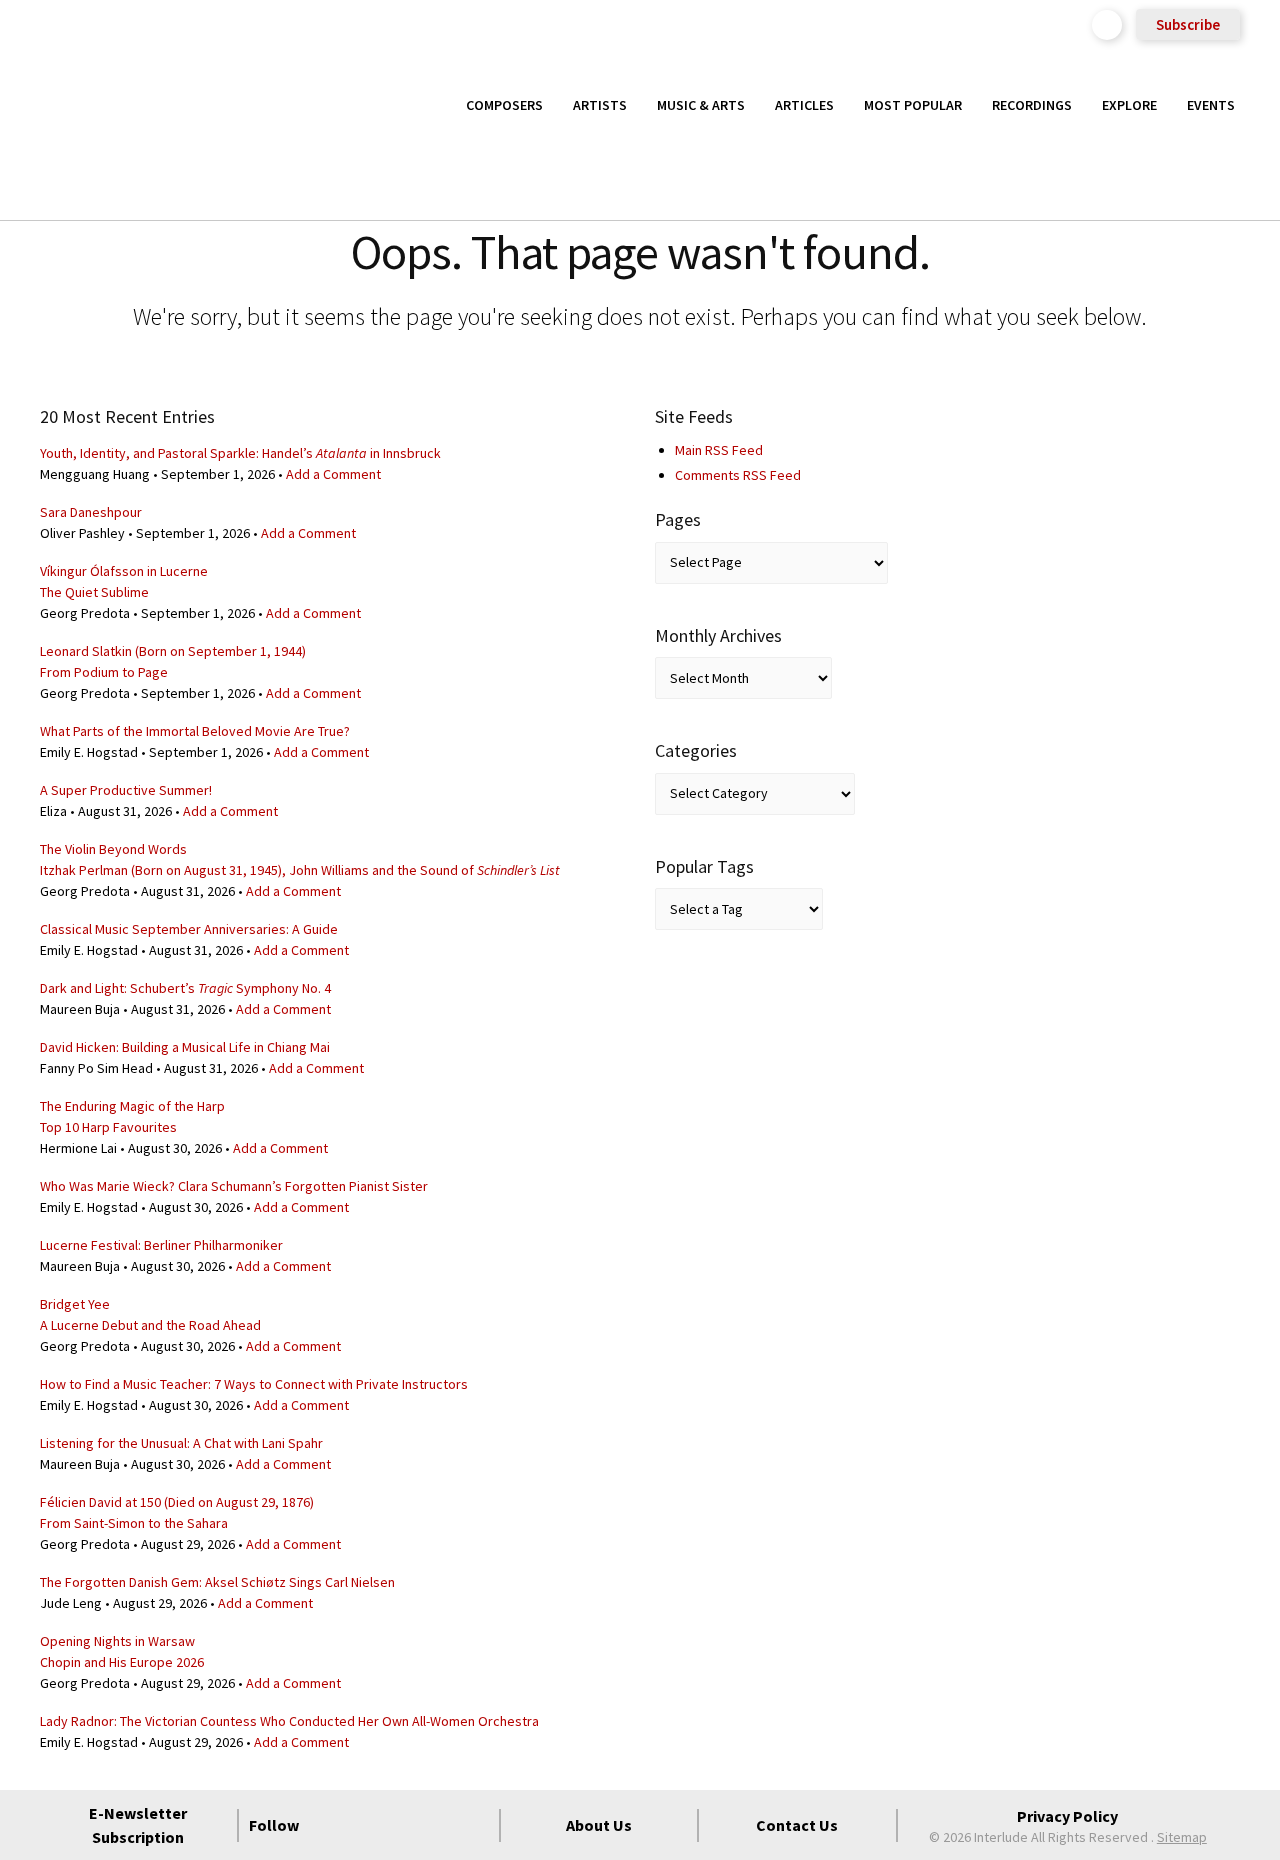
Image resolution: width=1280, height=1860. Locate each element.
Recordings (1032, 105)
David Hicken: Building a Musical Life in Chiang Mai (185, 1047)
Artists (600, 105)
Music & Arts (701, 105)
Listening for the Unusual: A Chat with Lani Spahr (181, 1443)
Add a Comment (333, 474)
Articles (804, 105)
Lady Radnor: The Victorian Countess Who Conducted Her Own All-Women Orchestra (289, 1721)
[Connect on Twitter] (366, 1825)
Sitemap (1182, 1837)
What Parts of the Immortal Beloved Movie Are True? (195, 731)
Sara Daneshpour (91, 512)
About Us (599, 1825)
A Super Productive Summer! (126, 790)
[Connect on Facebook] (330, 1825)
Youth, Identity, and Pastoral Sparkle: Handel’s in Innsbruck (240, 453)
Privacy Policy (1067, 1816)
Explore (1129, 105)
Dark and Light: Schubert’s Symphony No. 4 (185, 988)
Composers (504, 105)
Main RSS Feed (719, 450)
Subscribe (1188, 24)
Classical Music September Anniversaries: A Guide (189, 929)
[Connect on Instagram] (402, 1825)
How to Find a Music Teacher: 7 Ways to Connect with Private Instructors (254, 1384)
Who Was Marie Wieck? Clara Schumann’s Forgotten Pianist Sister (234, 1186)
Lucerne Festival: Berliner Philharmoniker (161, 1245)
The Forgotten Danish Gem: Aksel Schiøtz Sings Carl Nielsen (217, 1582)
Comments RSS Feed (738, 475)
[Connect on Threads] (474, 1825)
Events (1211, 105)
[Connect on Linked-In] (438, 1825)
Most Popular (913, 105)
